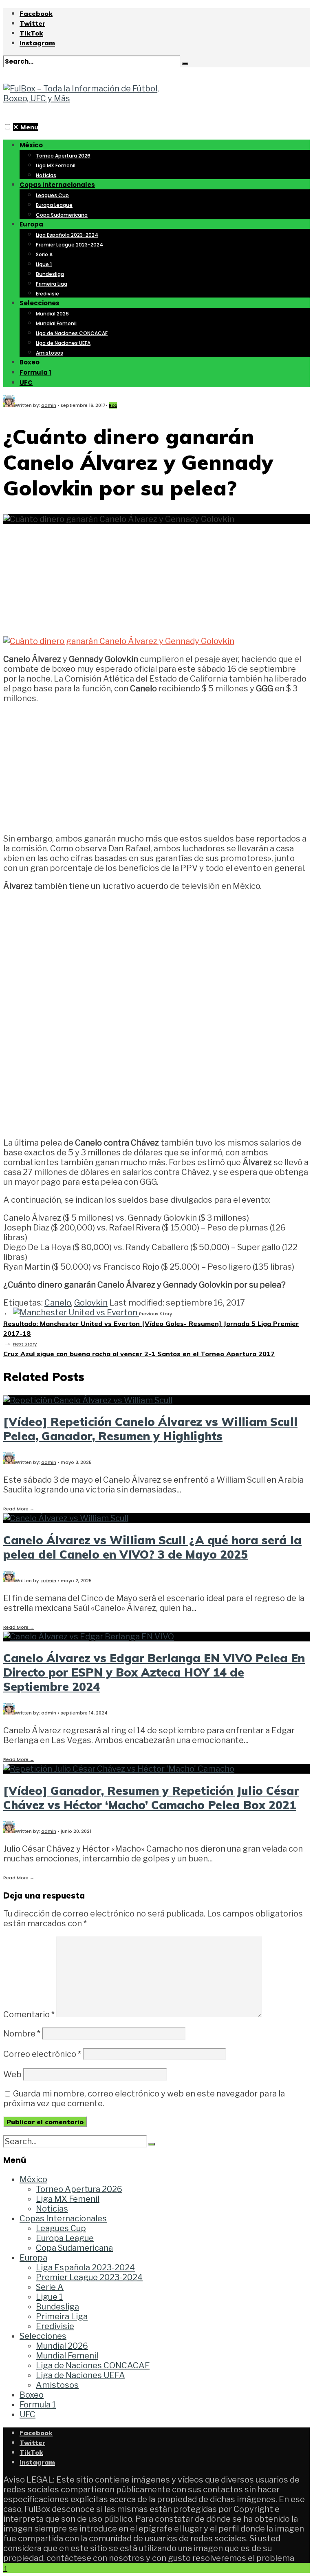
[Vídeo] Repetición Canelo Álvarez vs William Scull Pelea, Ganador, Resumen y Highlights (150, 1429)
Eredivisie (47, 294)
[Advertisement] (156, 575)
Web (12, 2074)
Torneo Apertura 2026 (63, 156)
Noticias (46, 175)
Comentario (29, 2014)
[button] (8, 127)
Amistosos (50, 353)
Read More (19, 1509)
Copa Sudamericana (62, 215)
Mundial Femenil (56, 323)
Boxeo (30, 362)
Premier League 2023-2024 (69, 245)
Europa (31, 224)
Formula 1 (35, 372)
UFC (26, 383)
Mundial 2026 (52, 314)
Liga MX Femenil (56, 165)
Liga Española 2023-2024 (67, 235)
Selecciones (40, 303)
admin (49, 405)
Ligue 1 (44, 264)
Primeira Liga (52, 284)
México (31, 145)
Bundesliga (50, 274)
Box (113, 405)
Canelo (58, 1303)
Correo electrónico (42, 2054)
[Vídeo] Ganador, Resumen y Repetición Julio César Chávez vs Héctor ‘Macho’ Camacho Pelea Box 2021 (151, 1798)
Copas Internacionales (57, 185)
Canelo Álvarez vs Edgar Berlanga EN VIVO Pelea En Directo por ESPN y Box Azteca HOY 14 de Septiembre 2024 (154, 1672)
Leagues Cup (52, 195)
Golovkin (91, 1303)
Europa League (54, 205)
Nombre (22, 2034)
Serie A (44, 254)
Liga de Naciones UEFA (63, 343)
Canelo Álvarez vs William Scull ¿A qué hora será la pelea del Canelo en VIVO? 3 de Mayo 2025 (152, 1547)
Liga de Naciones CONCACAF (72, 333)
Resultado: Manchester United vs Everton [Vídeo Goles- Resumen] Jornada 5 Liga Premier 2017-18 (151, 1324)
